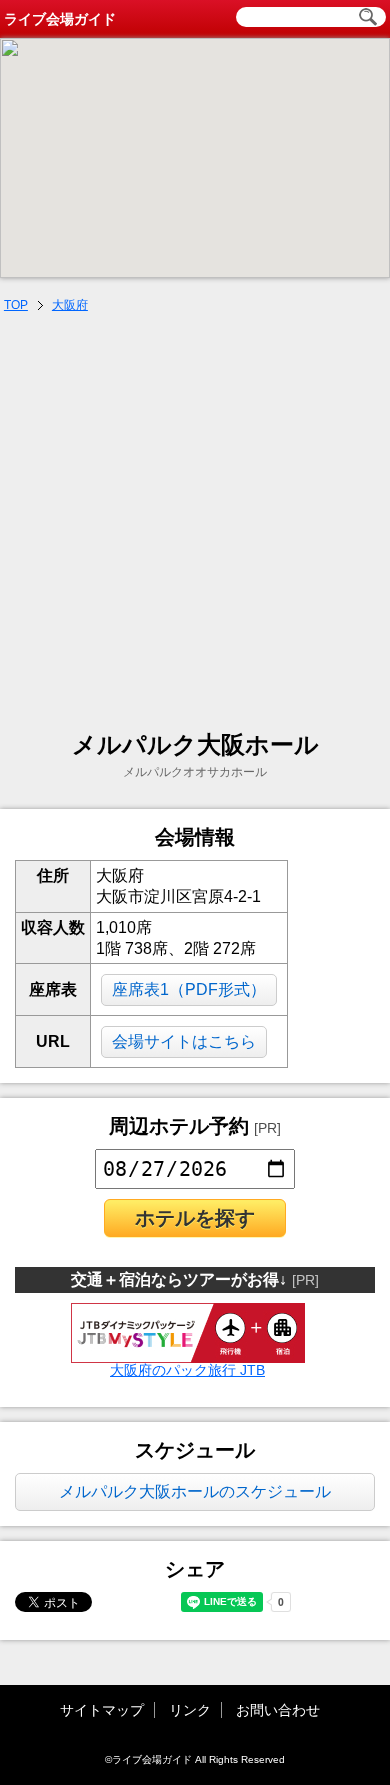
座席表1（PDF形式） (189, 989)
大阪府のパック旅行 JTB (187, 1370)
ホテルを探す (195, 1218)
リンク (190, 1710)
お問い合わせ (278, 1710)
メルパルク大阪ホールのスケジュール (195, 1491)
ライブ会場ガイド (60, 19)
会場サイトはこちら (184, 1041)
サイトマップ (102, 1710)
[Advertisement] (195, 524)
